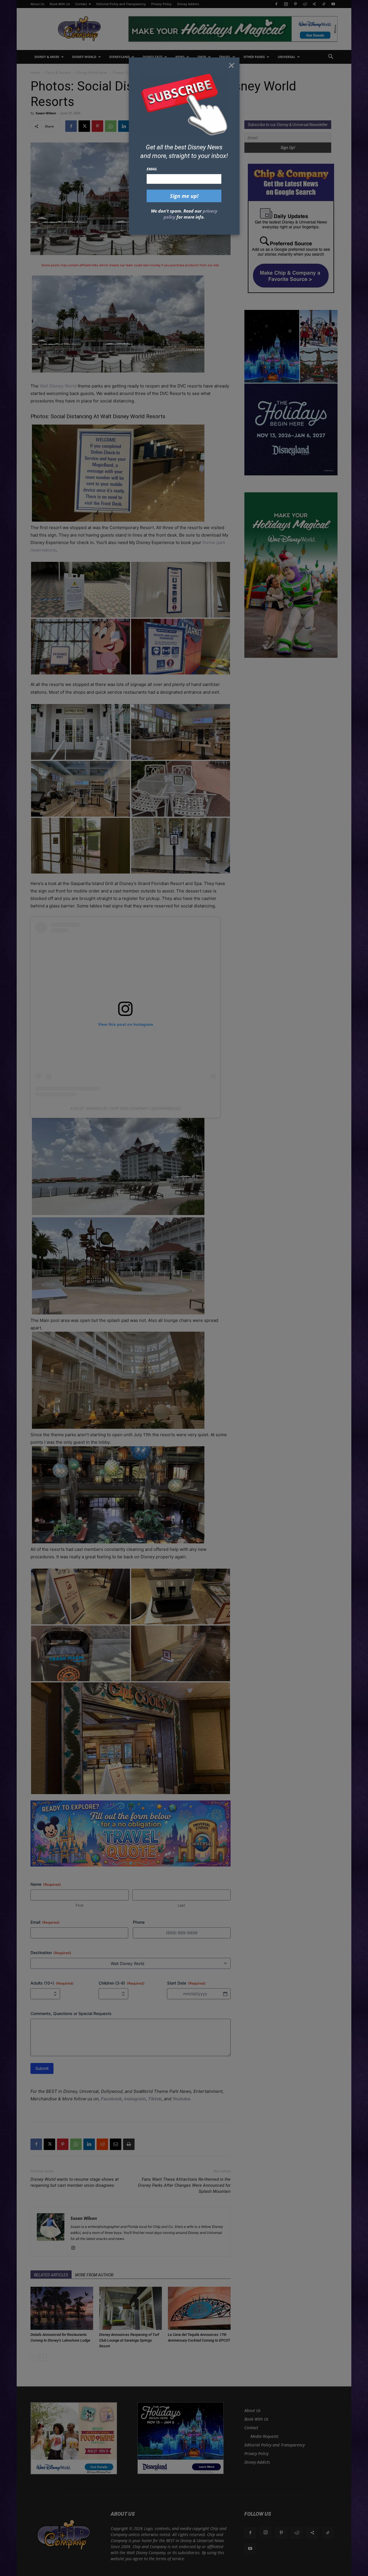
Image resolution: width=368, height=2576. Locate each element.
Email (152, 169)
